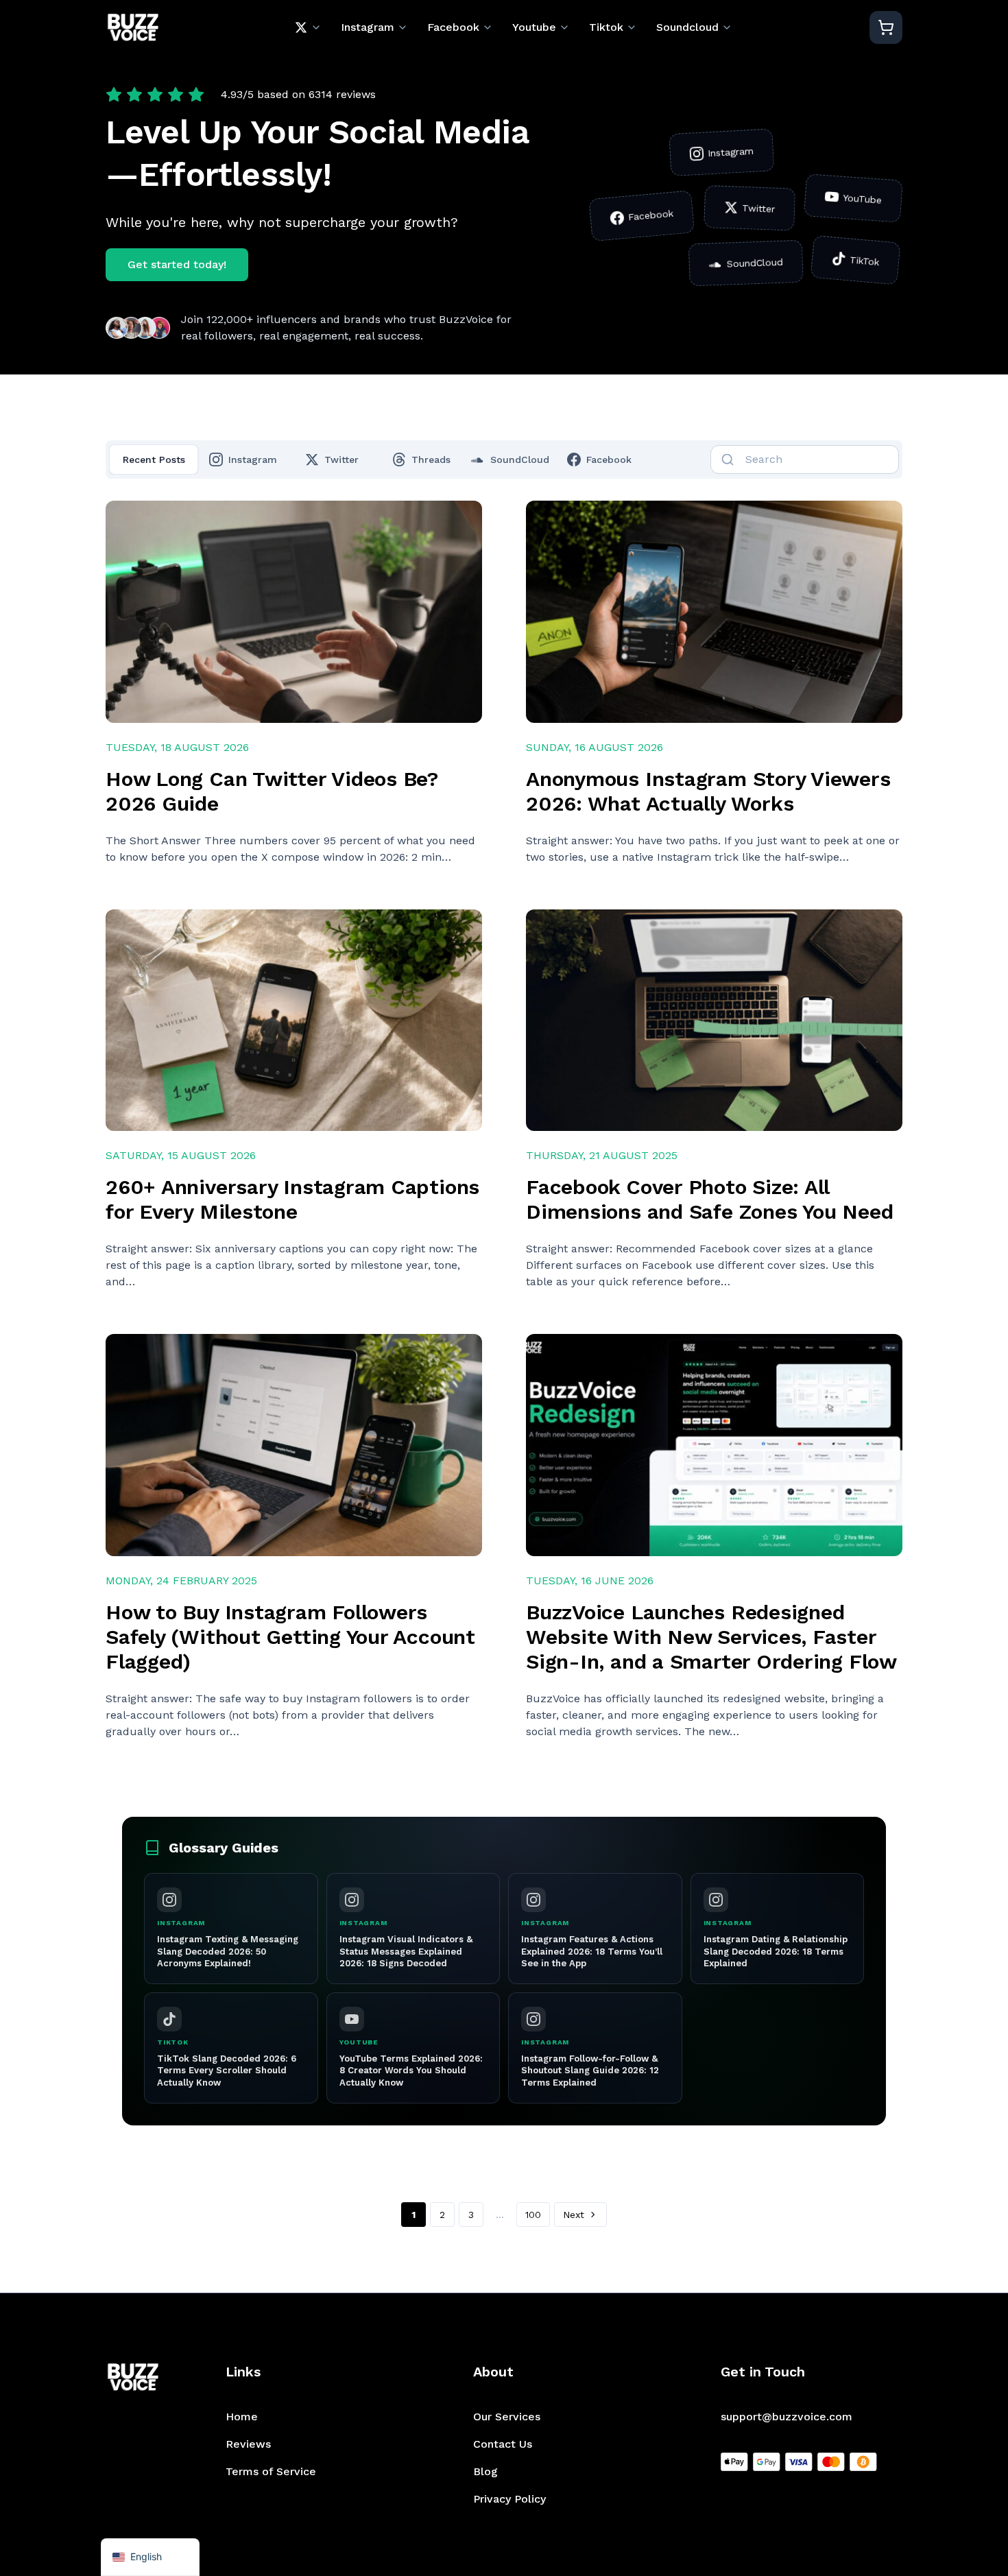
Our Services (507, 2417)
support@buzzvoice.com (787, 2417)
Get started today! (177, 264)
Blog (485, 2471)
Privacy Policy (509, 2499)
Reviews (248, 2444)
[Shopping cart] (886, 27)
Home (242, 2417)
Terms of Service (271, 2471)
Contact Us (503, 2444)
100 (533, 2215)
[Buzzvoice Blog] (133, 28)
